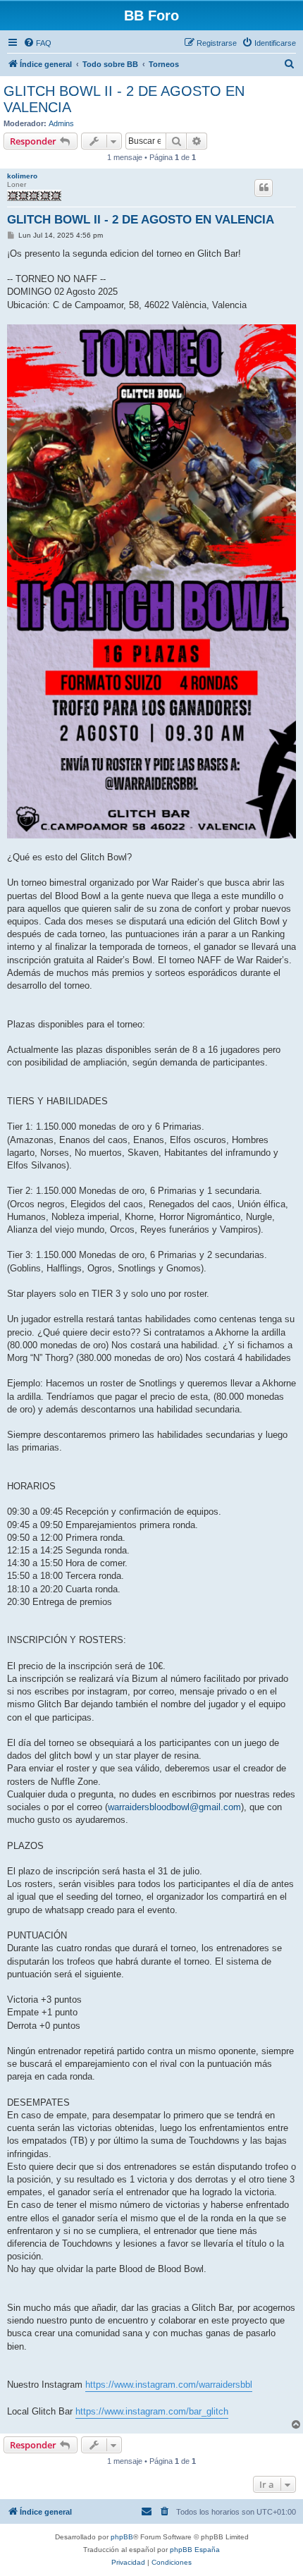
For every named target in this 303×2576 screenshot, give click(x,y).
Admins (61, 123)
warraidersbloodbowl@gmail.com (174, 1807)
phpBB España (195, 2550)
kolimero (22, 176)
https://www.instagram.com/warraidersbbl (169, 2385)
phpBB (122, 2537)
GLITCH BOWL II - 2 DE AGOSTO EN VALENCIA (124, 99)
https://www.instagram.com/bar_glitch (152, 2411)
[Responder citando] (264, 188)
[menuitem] (37, 43)
